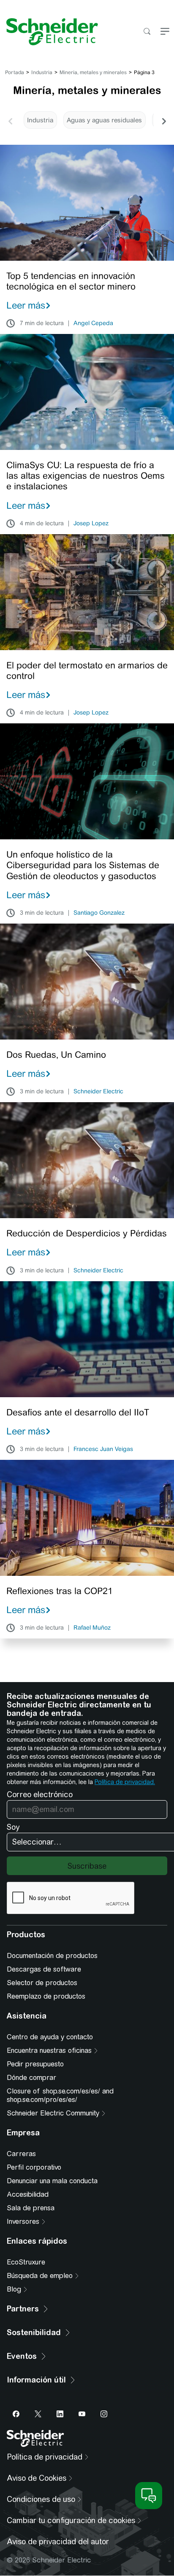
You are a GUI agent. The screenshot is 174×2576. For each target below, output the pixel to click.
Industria (42, 72)
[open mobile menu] (165, 32)
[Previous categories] (10, 120)
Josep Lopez (91, 524)
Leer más (26, 305)
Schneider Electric (98, 1092)
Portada (15, 72)
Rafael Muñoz (92, 1628)
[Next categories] (164, 120)
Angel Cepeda (93, 323)
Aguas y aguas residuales (104, 120)
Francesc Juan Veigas (103, 1449)
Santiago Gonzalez (99, 913)
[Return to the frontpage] (49, 32)
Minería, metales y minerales (93, 72)
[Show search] (147, 32)
